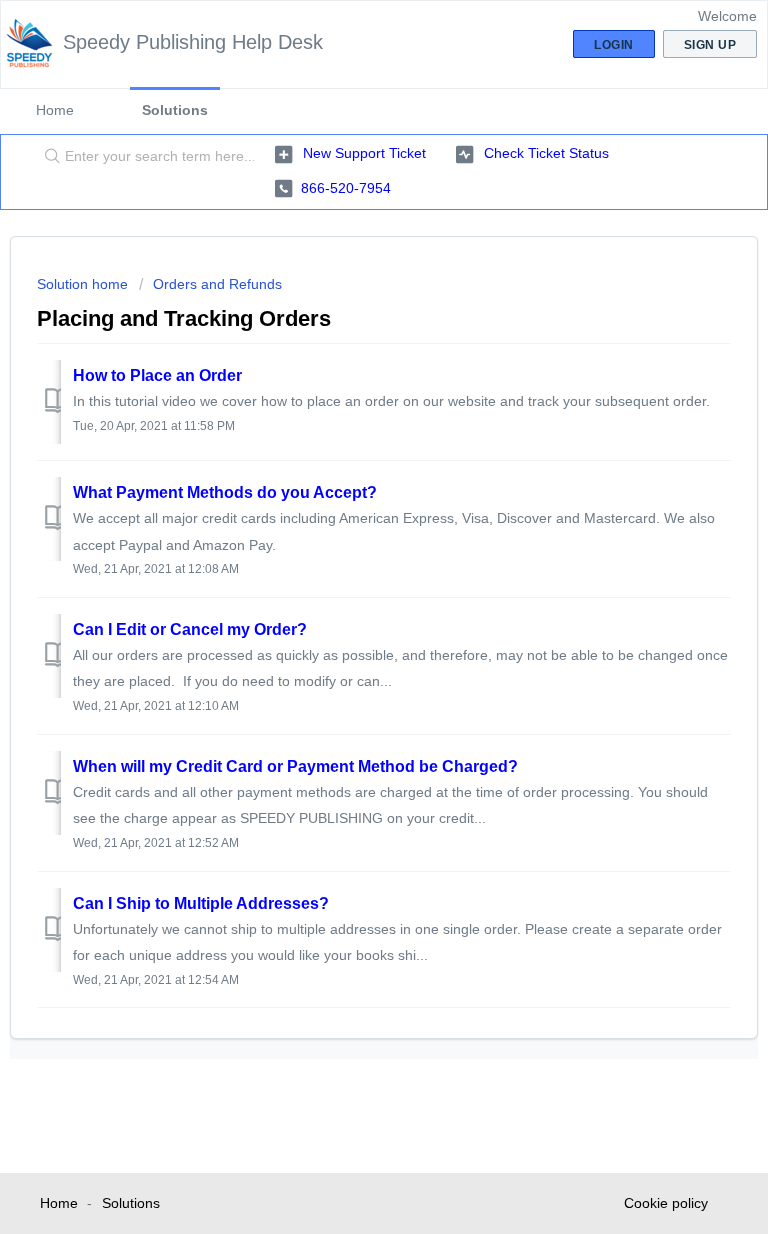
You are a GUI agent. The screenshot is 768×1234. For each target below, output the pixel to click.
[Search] (48, 157)
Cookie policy (666, 1203)
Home (55, 110)
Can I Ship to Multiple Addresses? (201, 903)
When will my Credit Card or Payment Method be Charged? (295, 766)
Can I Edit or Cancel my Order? (190, 629)
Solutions (175, 110)
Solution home (84, 284)
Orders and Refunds (217, 284)
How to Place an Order (157, 375)
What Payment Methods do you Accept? (225, 492)
